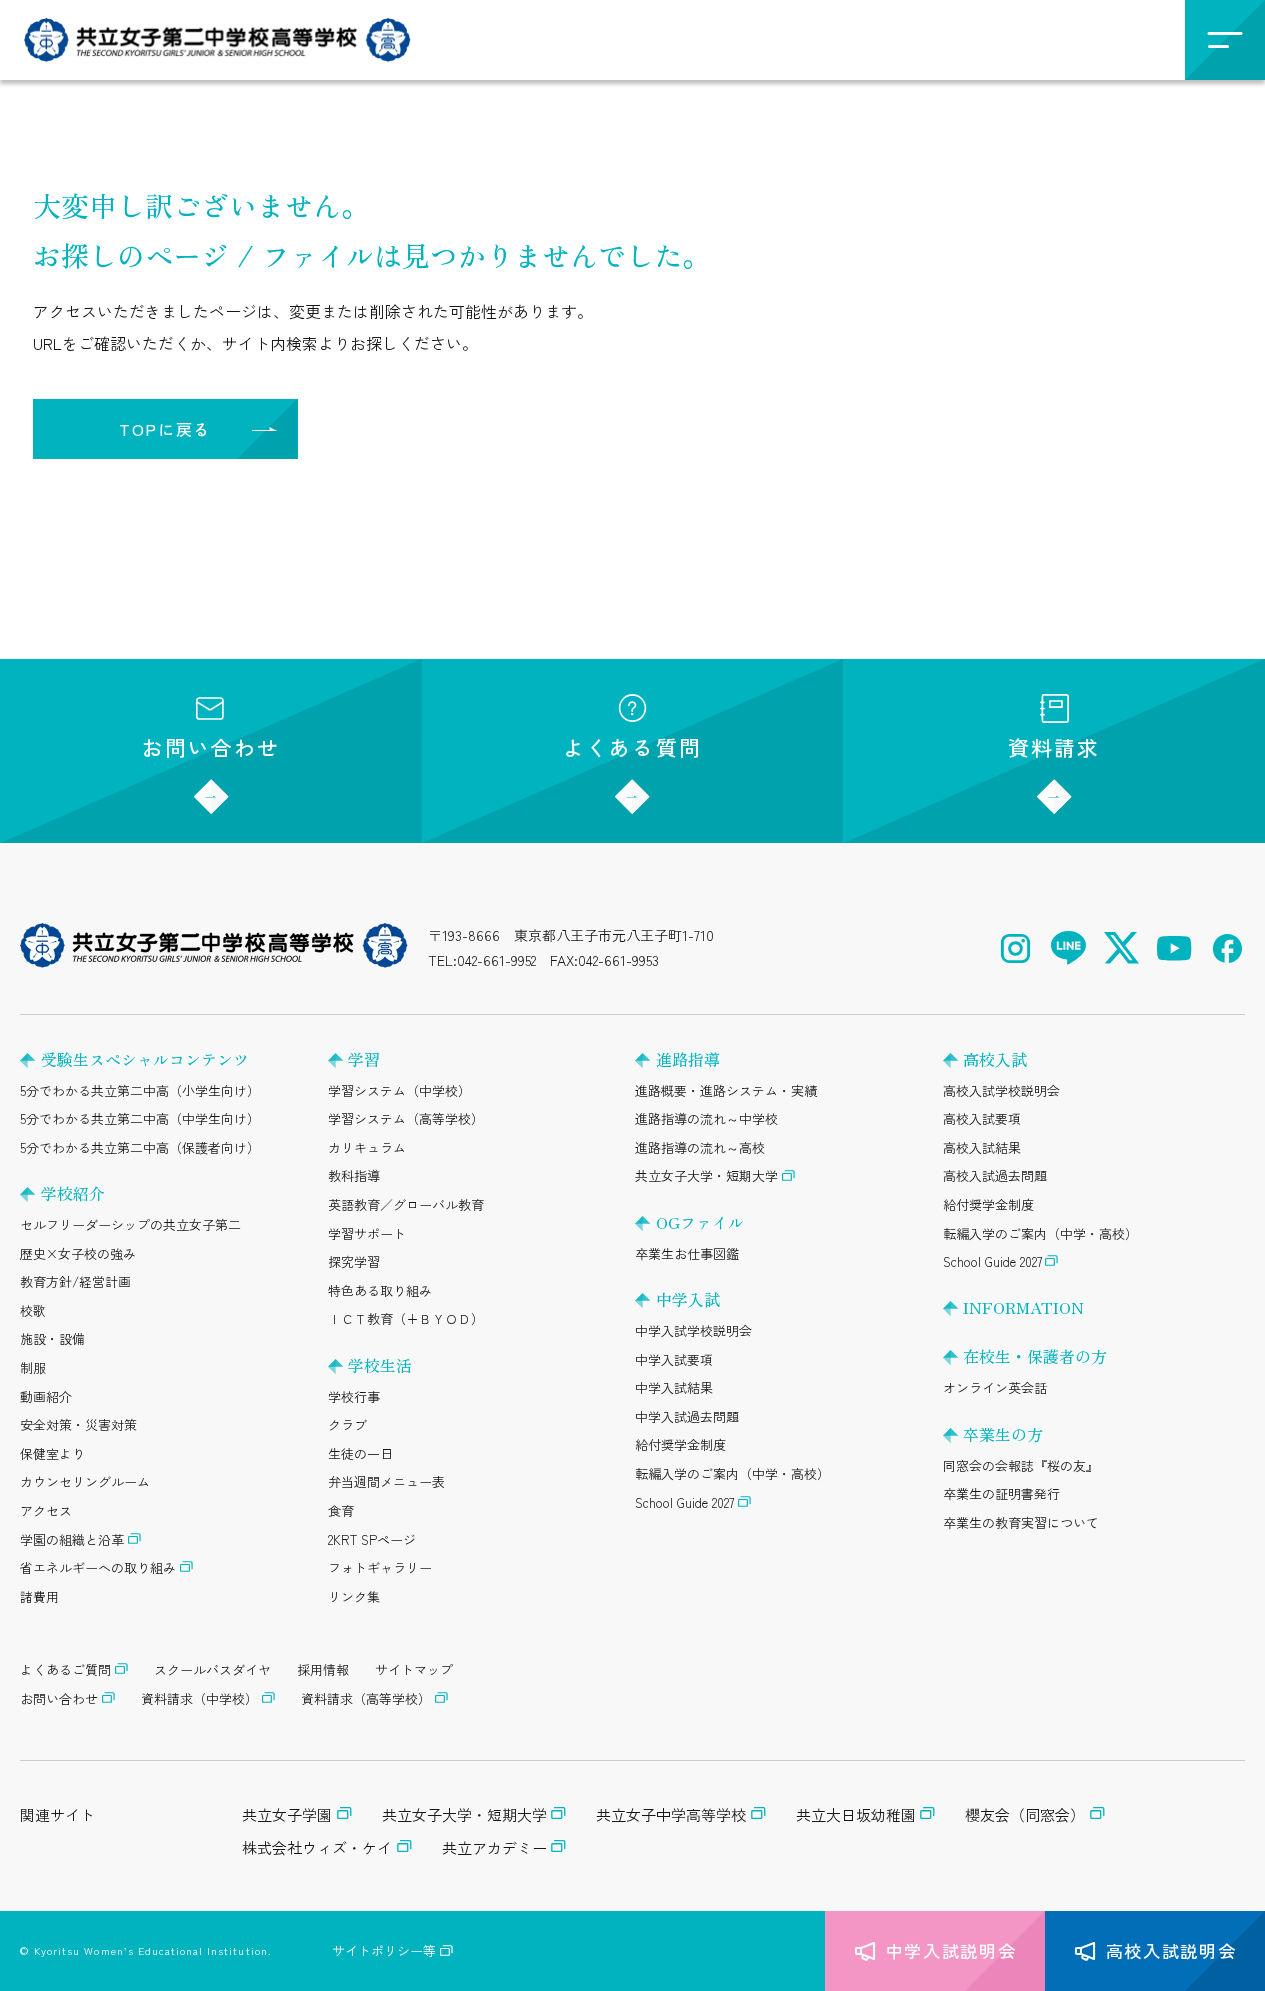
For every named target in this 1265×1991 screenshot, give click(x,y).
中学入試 (688, 1299)
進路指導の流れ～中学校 (706, 1118)
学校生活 (380, 1365)
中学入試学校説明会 (693, 1330)
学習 (364, 1059)
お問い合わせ (211, 747)
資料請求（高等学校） (366, 1698)
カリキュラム (367, 1147)
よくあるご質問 (65, 1669)
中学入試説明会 (951, 1950)
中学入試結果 (674, 1387)
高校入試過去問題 (995, 1175)
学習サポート (367, 1233)
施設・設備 (52, 1338)
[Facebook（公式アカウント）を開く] (1227, 948)
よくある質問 (632, 747)
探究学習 (354, 1261)
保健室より (52, 1453)
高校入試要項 (982, 1118)
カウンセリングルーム (85, 1481)
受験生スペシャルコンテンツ (145, 1059)
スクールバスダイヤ (212, 1669)
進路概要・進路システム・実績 (726, 1090)
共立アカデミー (494, 1847)
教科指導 (354, 1175)
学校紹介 (73, 1193)
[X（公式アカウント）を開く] (1121, 948)
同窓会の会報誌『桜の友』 (1021, 1465)
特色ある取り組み (380, 1290)
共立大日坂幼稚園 (856, 1814)
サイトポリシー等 (384, 1950)
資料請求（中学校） (199, 1698)
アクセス (46, 1510)
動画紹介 (46, 1396)
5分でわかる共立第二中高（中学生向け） (140, 1118)
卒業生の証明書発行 (1001, 1493)
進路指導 (688, 1059)
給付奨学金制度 (680, 1444)
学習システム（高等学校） (406, 1118)
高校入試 (995, 1059)
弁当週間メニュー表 (386, 1481)
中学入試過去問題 (687, 1416)
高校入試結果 (982, 1147)
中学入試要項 (674, 1359)
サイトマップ (414, 1669)
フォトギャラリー (380, 1567)
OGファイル (700, 1222)
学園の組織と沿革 (72, 1539)
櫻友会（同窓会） (1025, 1814)
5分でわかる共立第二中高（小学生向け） (140, 1090)
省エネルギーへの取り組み (98, 1567)
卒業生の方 (1003, 1434)
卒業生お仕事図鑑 (687, 1253)
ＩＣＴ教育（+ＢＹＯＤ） (406, 1318)
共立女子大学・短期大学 (706, 1175)
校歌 (33, 1310)
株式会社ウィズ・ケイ (317, 1847)
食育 (341, 1510)
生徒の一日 (360, 1453)
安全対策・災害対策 (78, 1424)
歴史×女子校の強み (78, 1253)
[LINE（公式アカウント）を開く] (1068, 948)
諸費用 (39, 1596)
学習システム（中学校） (399, 1090)
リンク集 (354, 1596)
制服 (33, 1367)
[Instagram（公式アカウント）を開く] (1015, 948)
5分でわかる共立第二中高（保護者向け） (140, 1147)
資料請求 (1054, 747)
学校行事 (354, 1396)
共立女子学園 (287, 1814)
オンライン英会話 (995, 1387)
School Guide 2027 (684, 1502)
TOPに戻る (165, 429)
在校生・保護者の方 (1035, 1356)
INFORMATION (1023, 1307)
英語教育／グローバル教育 (406, 1204)
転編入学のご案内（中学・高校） (732, 1473)
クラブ (347, 1424)
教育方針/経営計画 (75, 1281)
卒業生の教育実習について (1021, 1522)
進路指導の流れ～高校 (700, 1147)
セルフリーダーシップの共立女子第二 (130, 1224)
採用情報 (323, 1669)
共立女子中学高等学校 (671, 1814)
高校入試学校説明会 (1001, 1090)
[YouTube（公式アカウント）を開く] (1174, 948)
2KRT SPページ (372, 1539)
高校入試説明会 (1171, 1950)
